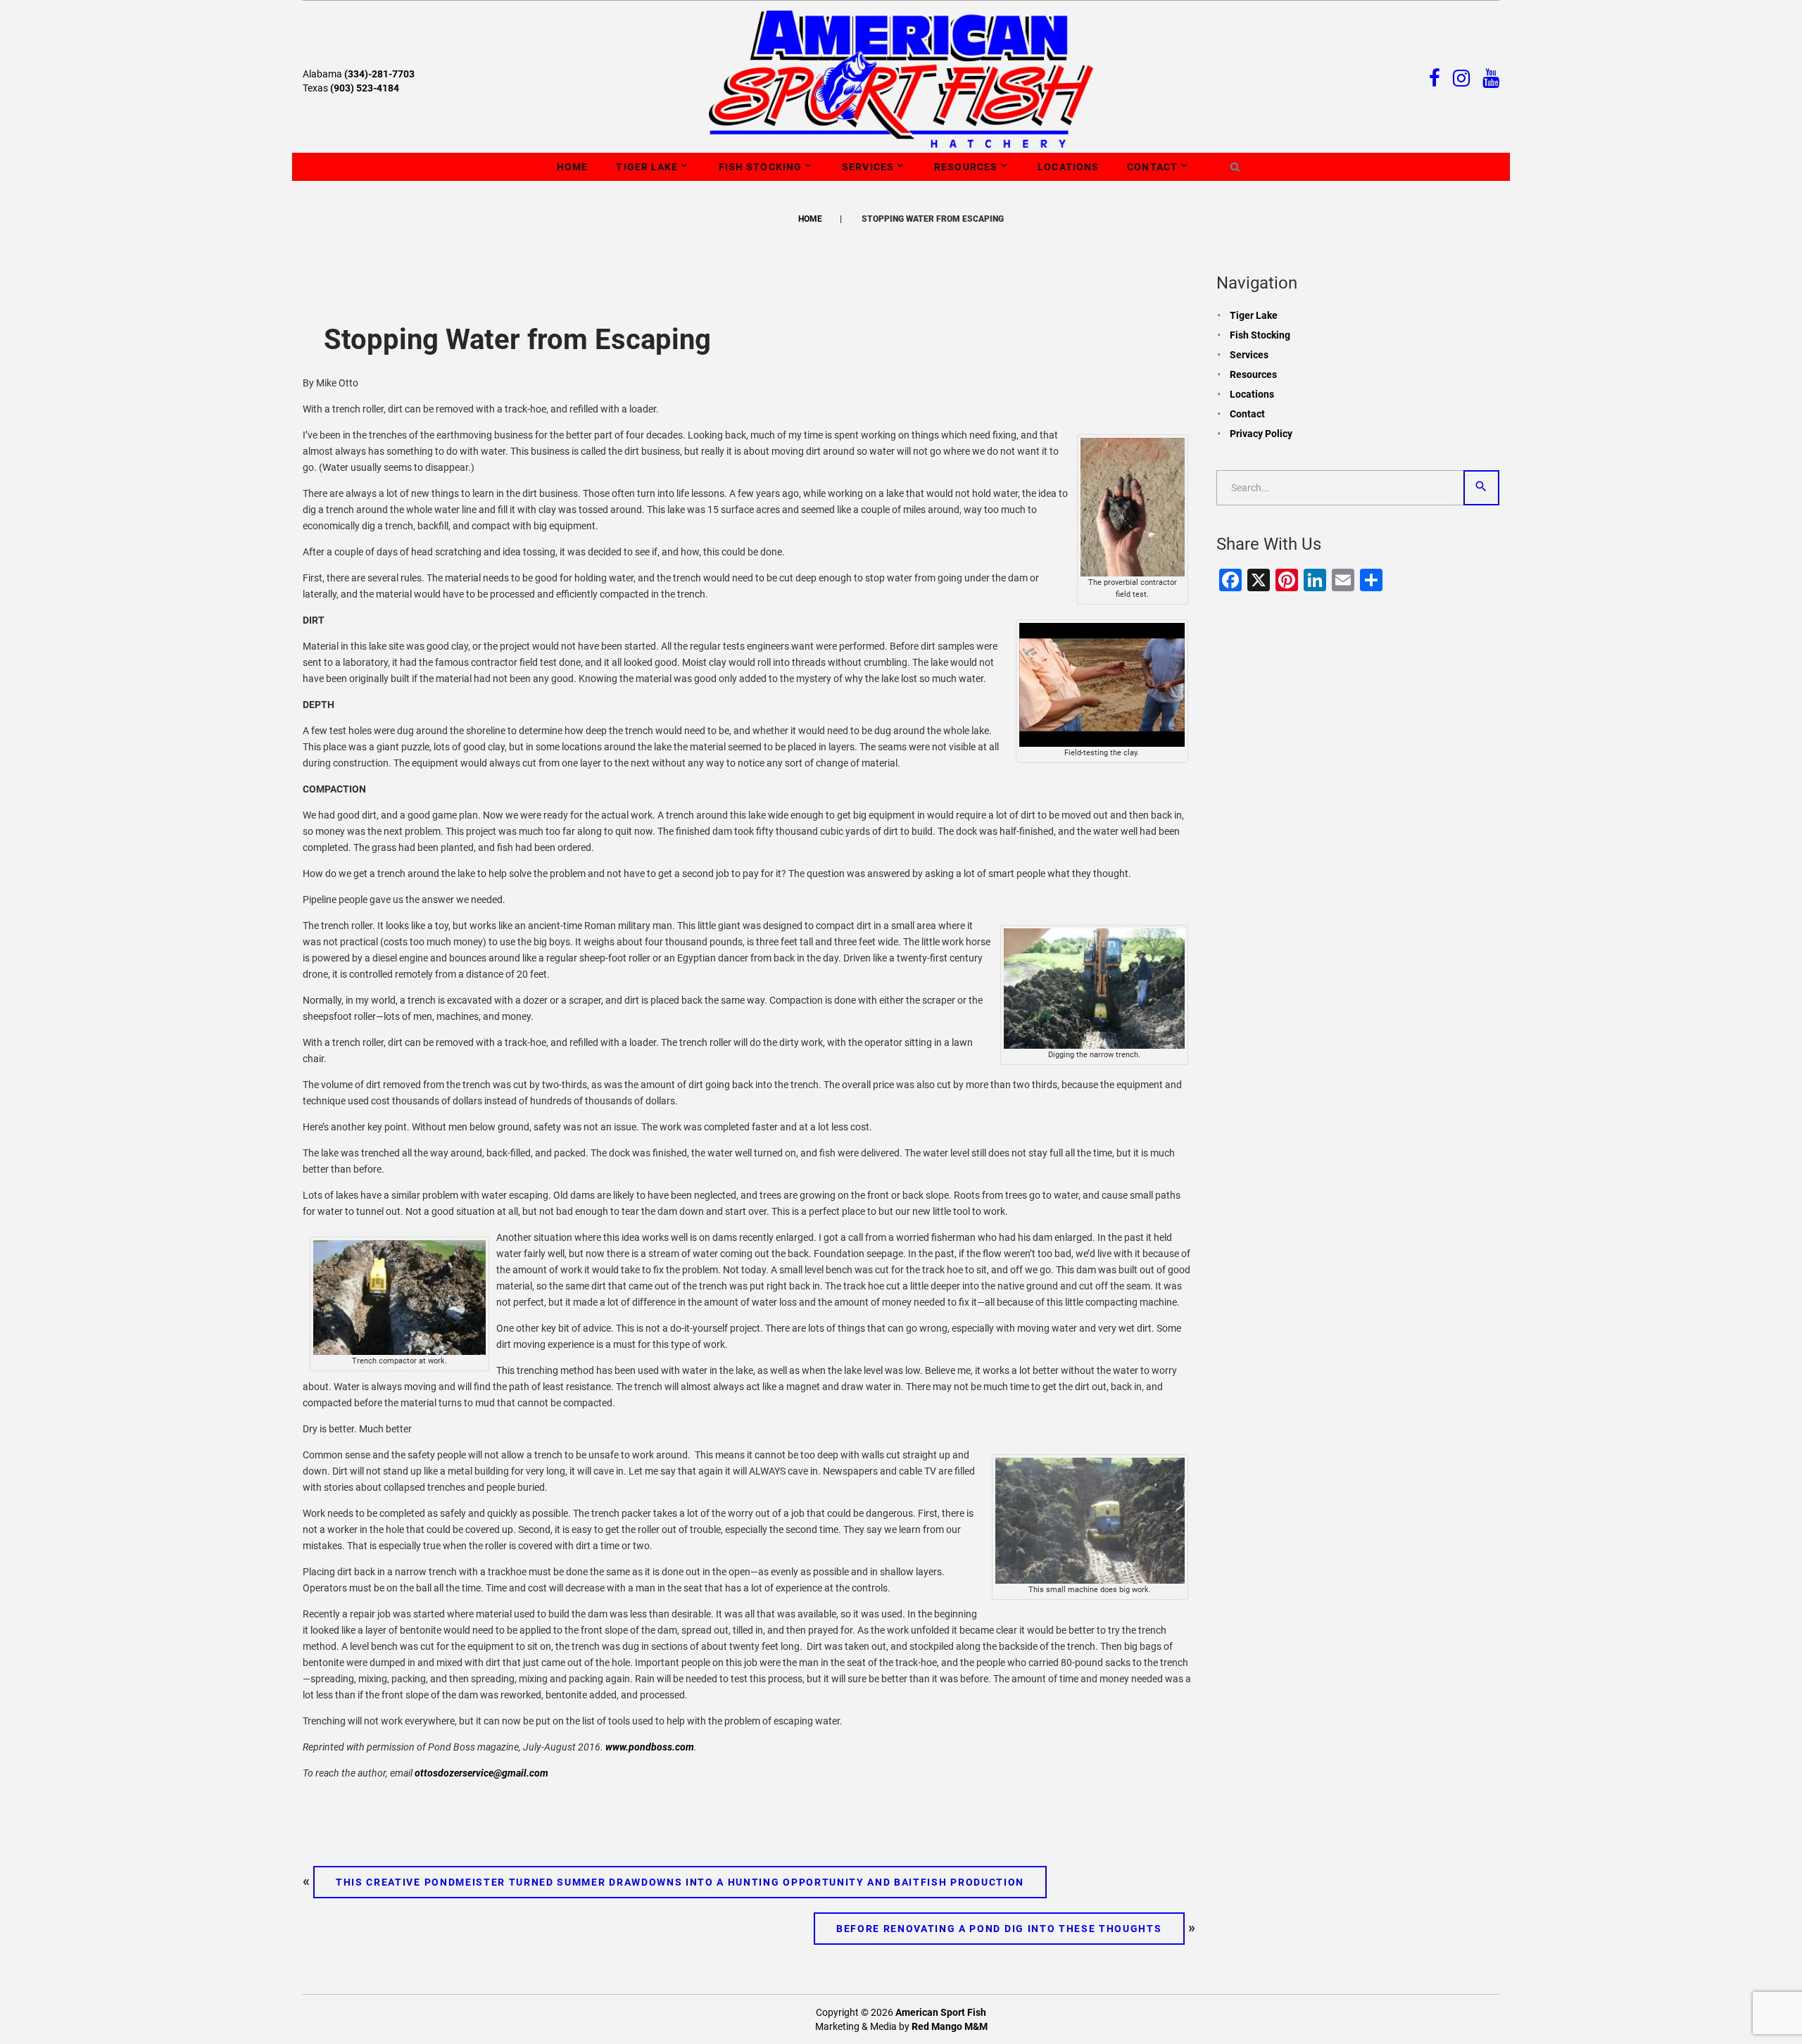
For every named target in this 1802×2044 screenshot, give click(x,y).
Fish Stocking (761, 167)
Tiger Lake (647, 167)
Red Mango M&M (950, 2026)
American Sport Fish (941, 2012)
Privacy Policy (1261, 434)
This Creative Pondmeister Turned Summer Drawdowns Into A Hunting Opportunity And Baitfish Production (680, 1882)
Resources (966, 167)
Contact (1152, 167)
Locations (1068, 167)
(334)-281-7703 (379, 74)
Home (572, 167)
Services (868, 167)
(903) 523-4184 (365, 88)
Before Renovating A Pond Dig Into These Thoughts (999, 1929)
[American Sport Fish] (901, 78)
